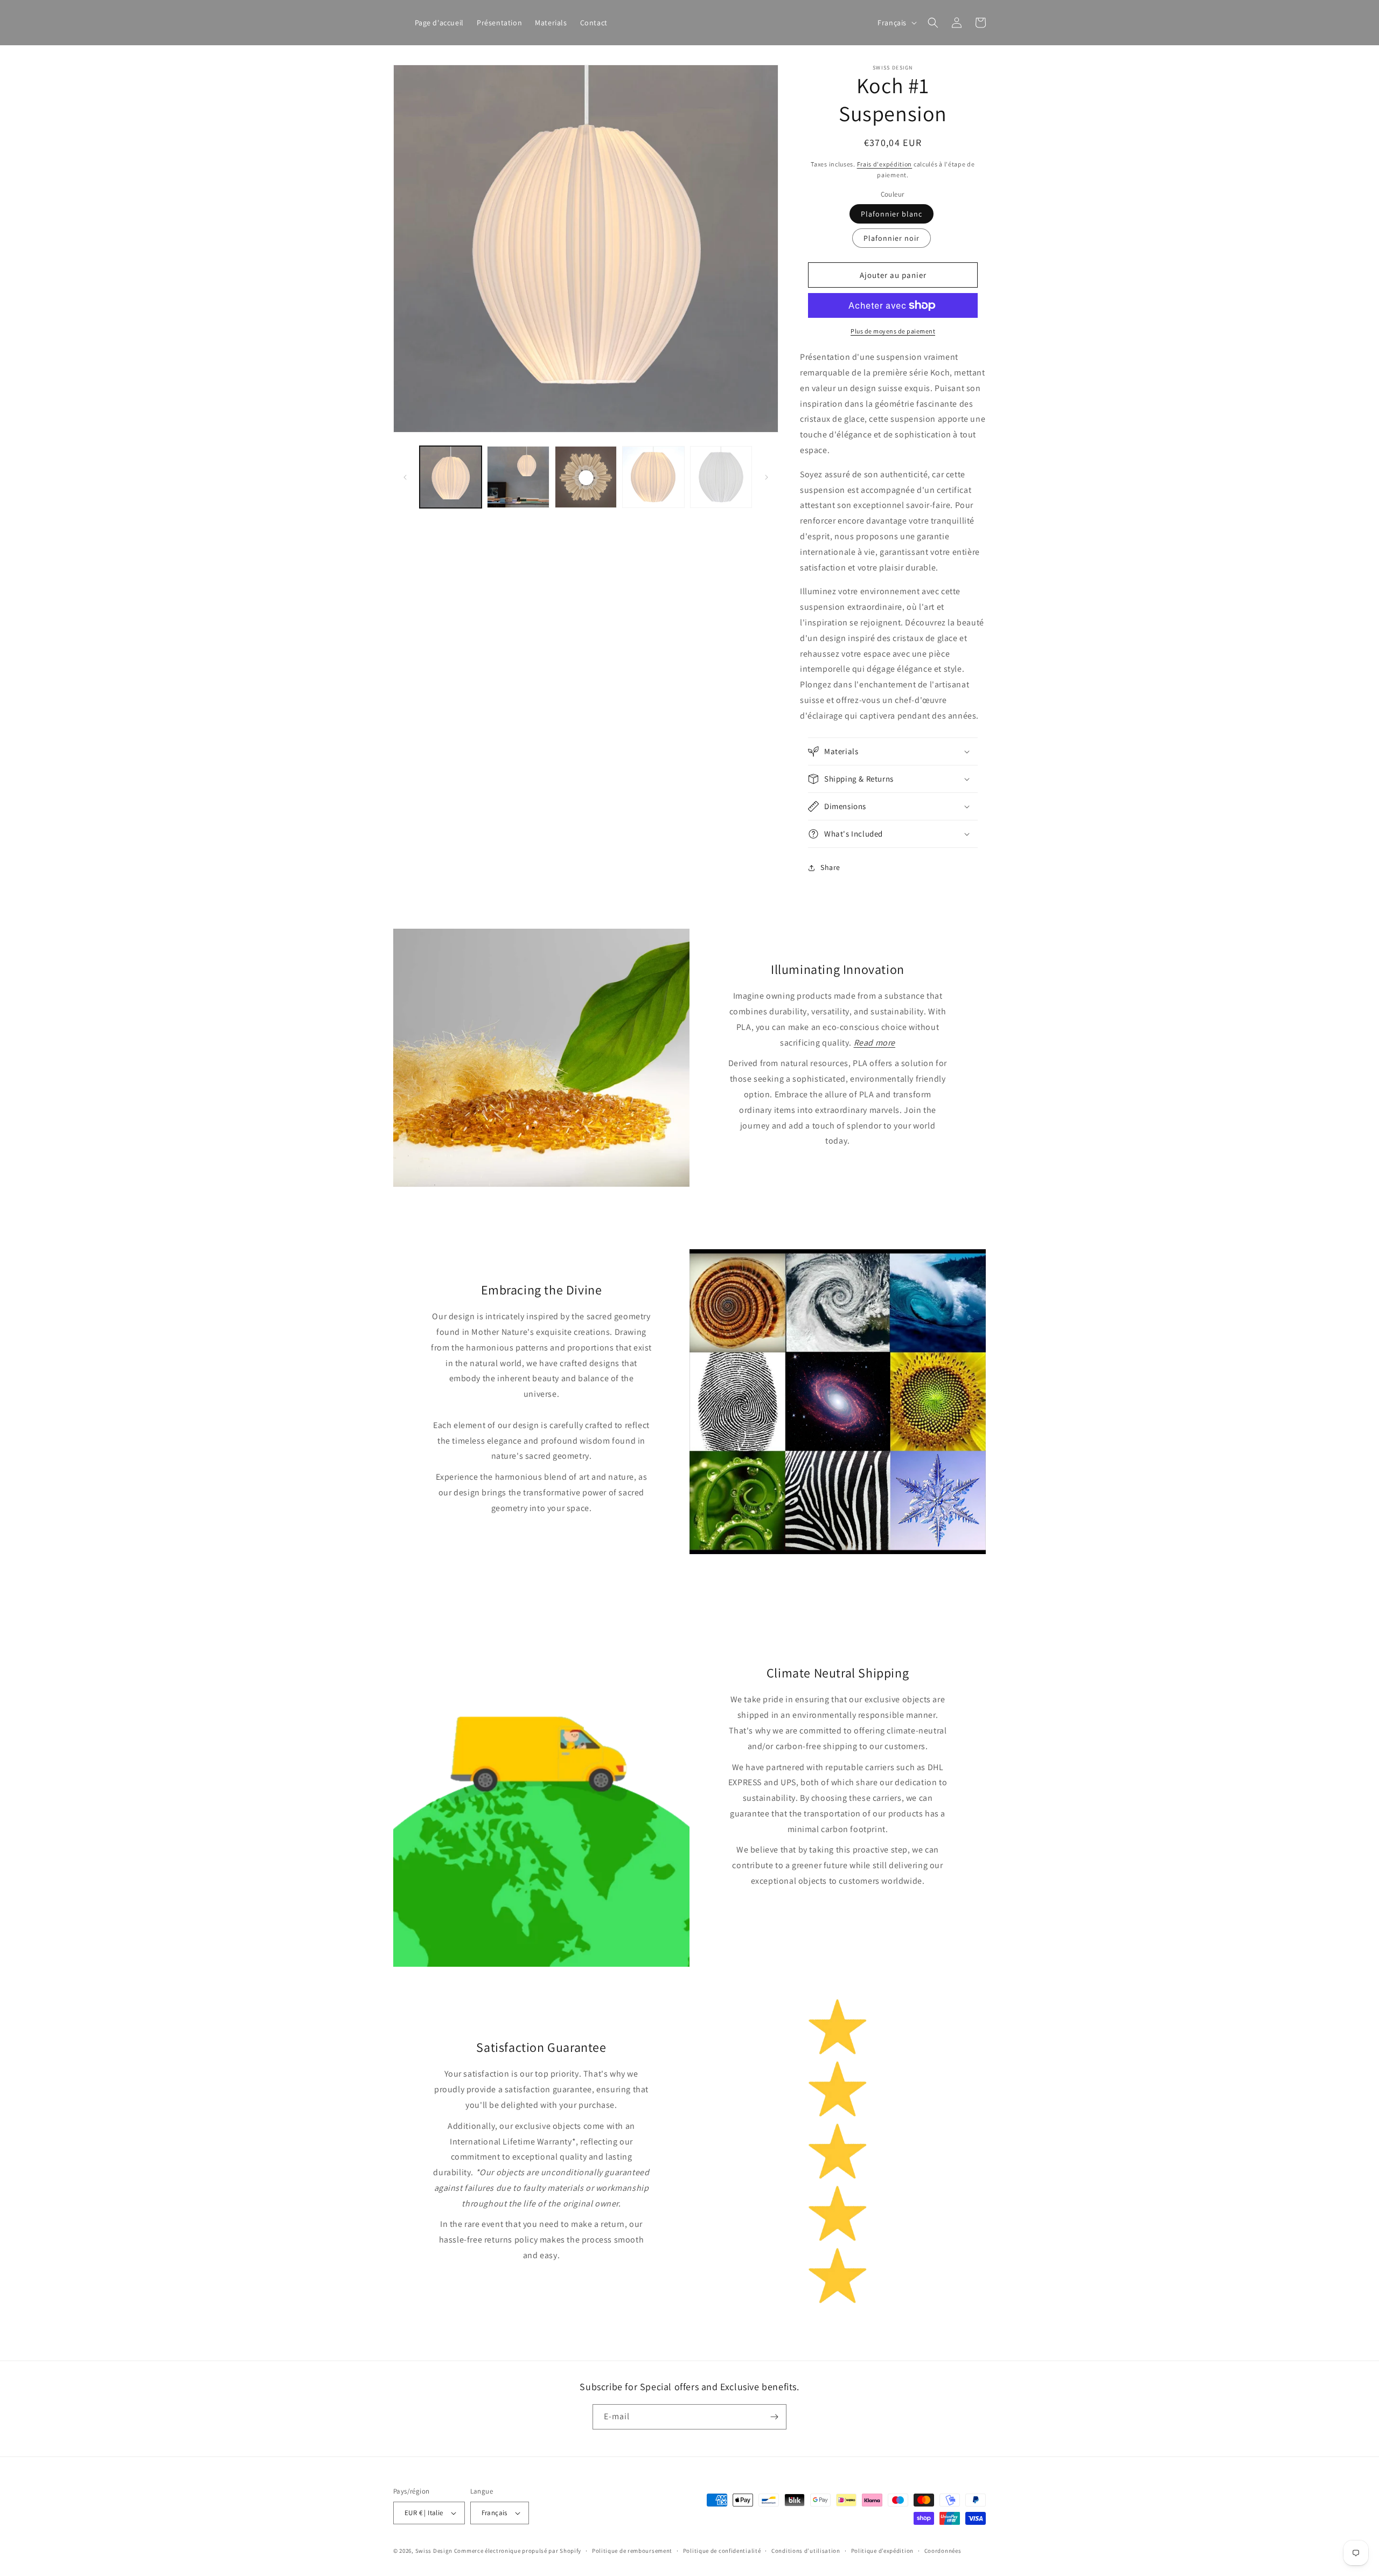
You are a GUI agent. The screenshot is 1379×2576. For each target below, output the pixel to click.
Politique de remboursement (632, 2551)
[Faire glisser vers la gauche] (405, 477)
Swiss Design (434, 2551)
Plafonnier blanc (892, 214)
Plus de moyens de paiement (893, 331)
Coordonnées (943, 2551)
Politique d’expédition (882, 2551)
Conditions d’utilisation (806, 2551)
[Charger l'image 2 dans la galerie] (518, 477)
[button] (933, 23)
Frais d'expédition (885, 164)
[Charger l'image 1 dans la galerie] (451, 477)
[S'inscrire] (774, 2417)
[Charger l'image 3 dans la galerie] (586, 477)
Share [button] (830, 867)
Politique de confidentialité (722, 2551)
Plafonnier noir (892, 238)
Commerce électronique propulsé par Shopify (518, 2551)
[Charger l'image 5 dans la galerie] (653, 477)
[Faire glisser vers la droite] (767, 477)
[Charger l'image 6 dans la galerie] (721, 477)
